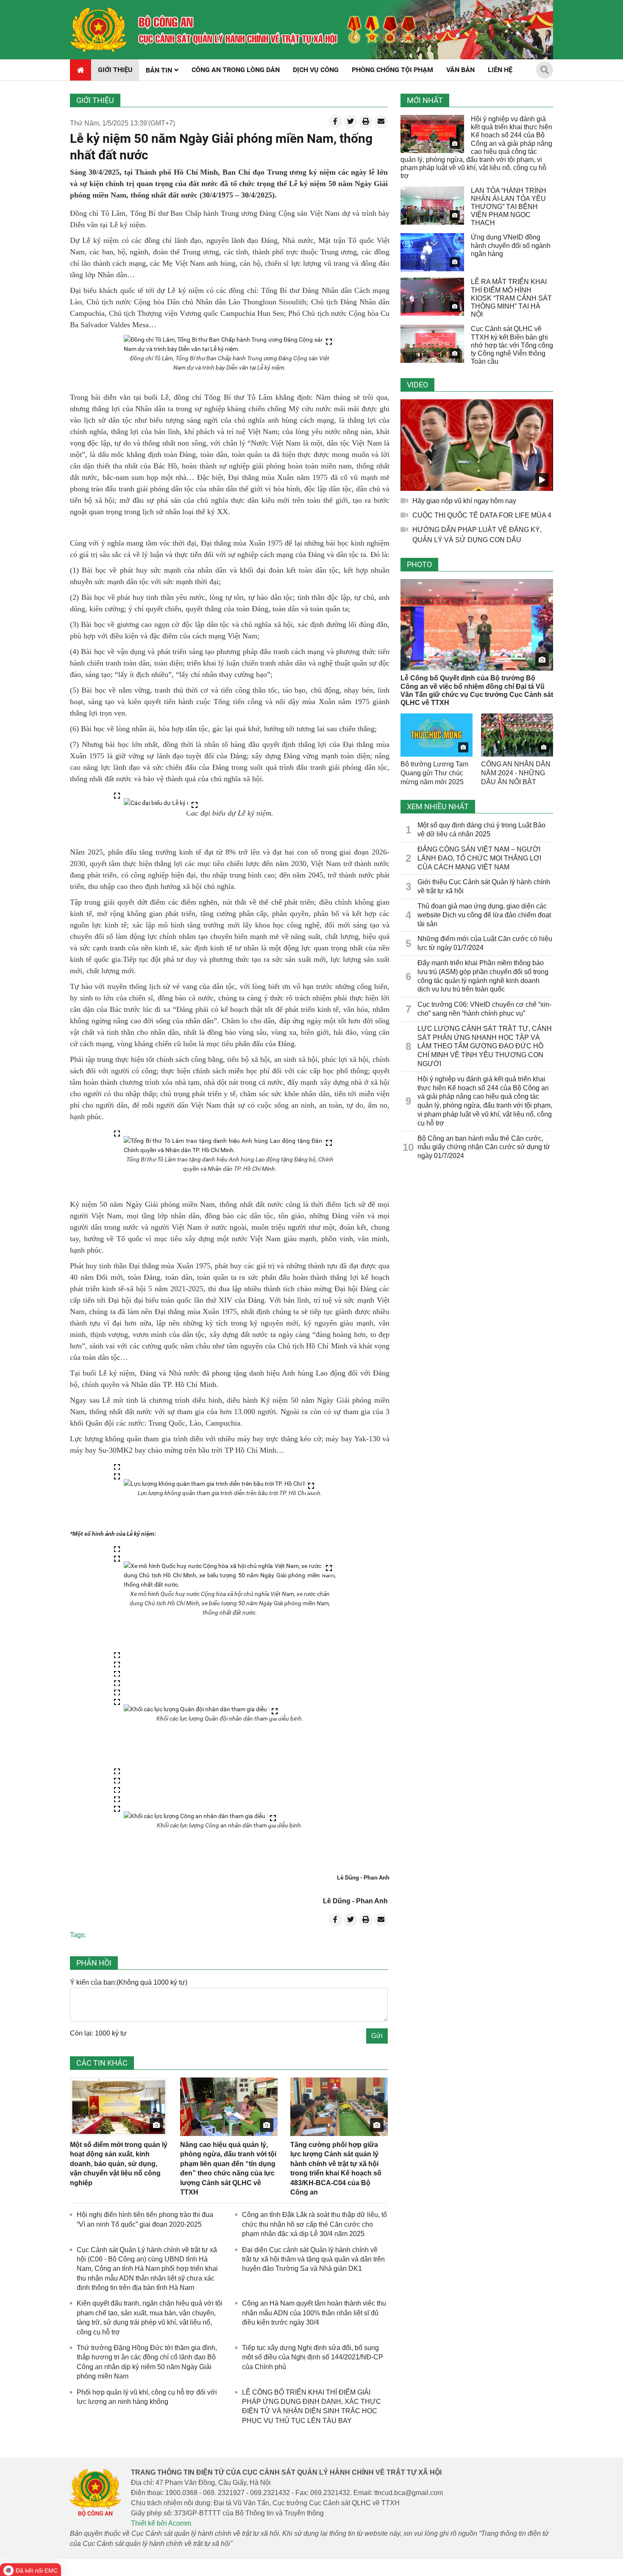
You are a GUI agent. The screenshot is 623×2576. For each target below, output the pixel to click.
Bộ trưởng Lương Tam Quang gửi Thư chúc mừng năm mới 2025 (434, 773)
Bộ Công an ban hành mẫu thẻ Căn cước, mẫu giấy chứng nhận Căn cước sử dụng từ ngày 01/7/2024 (484, 1147)
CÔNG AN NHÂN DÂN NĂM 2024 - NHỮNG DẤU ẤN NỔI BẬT (516, 773)
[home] (99, 30)
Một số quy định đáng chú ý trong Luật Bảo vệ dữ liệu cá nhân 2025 (481, 830)
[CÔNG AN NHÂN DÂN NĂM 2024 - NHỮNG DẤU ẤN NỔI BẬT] (517, 735)
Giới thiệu (95, 100)
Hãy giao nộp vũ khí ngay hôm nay (464, 501)
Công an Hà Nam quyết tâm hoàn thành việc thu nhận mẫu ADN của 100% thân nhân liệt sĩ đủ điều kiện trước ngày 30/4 (314, 2313)
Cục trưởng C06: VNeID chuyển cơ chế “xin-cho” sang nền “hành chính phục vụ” (484, 1009)
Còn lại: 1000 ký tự (98, 2033)
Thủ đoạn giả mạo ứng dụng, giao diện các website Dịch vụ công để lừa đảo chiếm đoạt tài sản (484, 915)
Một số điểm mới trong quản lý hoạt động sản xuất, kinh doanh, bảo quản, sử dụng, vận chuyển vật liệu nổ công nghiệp (119, 2164)
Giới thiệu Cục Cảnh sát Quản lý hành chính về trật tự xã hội (484, 886)
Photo (419, 564)
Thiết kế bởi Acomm (161, 2523)
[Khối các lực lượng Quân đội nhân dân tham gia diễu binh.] (203, 1709)
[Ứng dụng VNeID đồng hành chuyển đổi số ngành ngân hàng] (432, 252)
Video (417, 385)
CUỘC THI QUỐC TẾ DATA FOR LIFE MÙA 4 (482, 515)
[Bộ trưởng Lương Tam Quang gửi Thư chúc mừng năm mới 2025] (437, 735)
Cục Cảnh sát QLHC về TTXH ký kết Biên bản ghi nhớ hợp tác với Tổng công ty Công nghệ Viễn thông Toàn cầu (512, 345)
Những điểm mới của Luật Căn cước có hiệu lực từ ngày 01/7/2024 (485, 943)
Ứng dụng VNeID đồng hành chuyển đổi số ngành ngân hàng (511, 245)
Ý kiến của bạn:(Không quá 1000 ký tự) (129, 1982)
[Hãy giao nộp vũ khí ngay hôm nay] (477, 445)
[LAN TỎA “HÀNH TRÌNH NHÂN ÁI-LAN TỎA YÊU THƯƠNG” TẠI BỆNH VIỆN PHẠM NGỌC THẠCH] (432, 206)
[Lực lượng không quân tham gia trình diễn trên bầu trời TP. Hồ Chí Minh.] (221, 1484)
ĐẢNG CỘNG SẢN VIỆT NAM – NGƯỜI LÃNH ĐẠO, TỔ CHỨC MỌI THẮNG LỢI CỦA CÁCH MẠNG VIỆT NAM (479, 858)
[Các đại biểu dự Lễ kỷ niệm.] (163, 803)
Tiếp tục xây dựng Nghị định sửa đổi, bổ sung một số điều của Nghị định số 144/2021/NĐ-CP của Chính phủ (313, 2357)
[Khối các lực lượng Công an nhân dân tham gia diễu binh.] (202, 1816)
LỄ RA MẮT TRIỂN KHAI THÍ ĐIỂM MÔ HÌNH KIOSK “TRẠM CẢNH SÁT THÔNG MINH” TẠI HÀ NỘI (511, 298)
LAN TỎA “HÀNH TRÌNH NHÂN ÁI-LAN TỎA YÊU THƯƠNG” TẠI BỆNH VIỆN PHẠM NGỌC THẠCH (509, 207)
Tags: (78, 1935)
